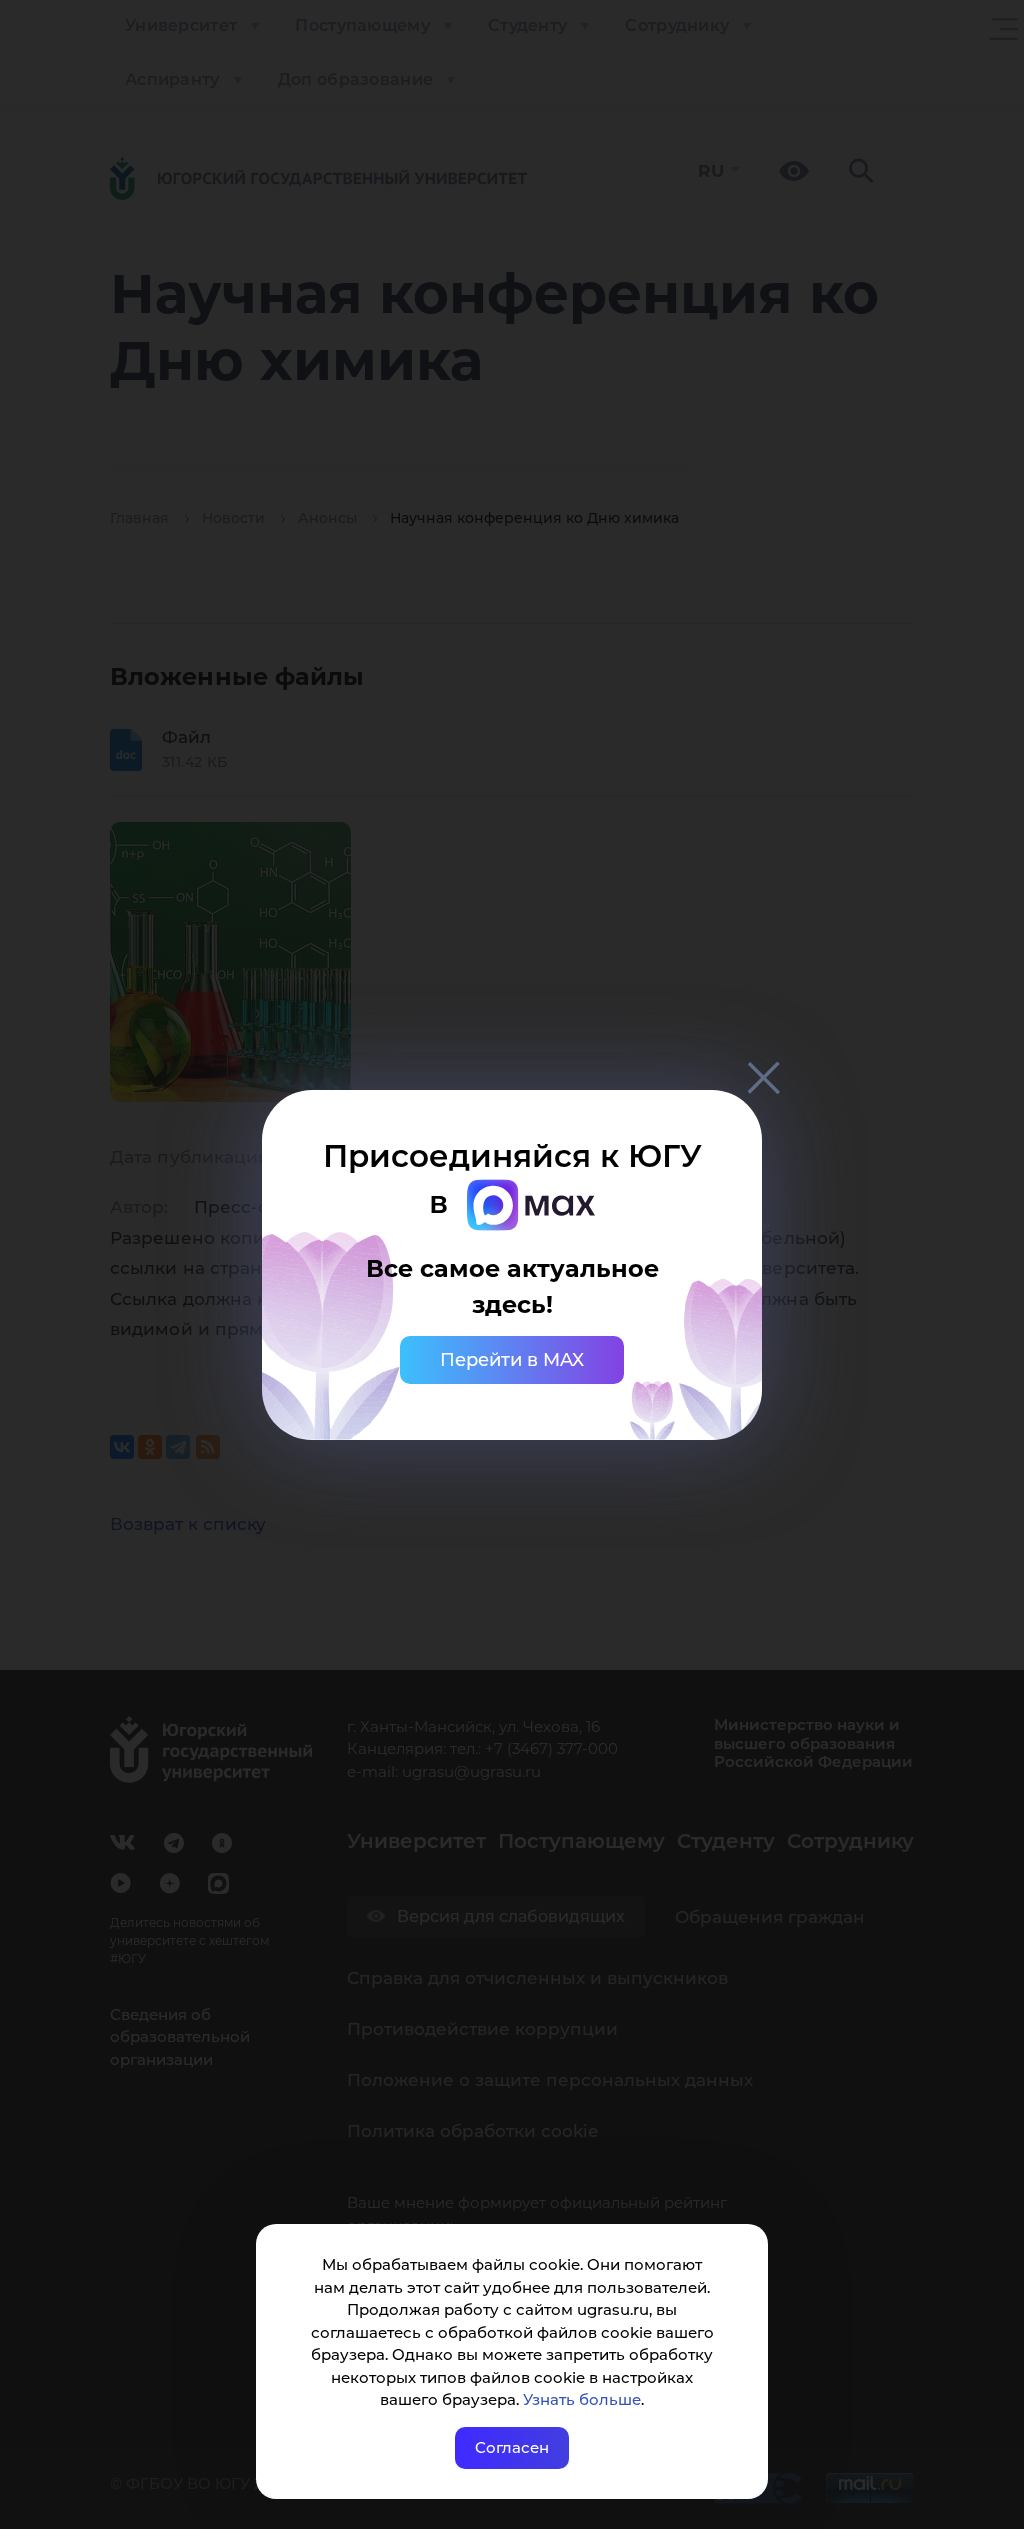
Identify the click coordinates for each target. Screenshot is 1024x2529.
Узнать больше (582, 2399)
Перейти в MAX (512, 1360)
